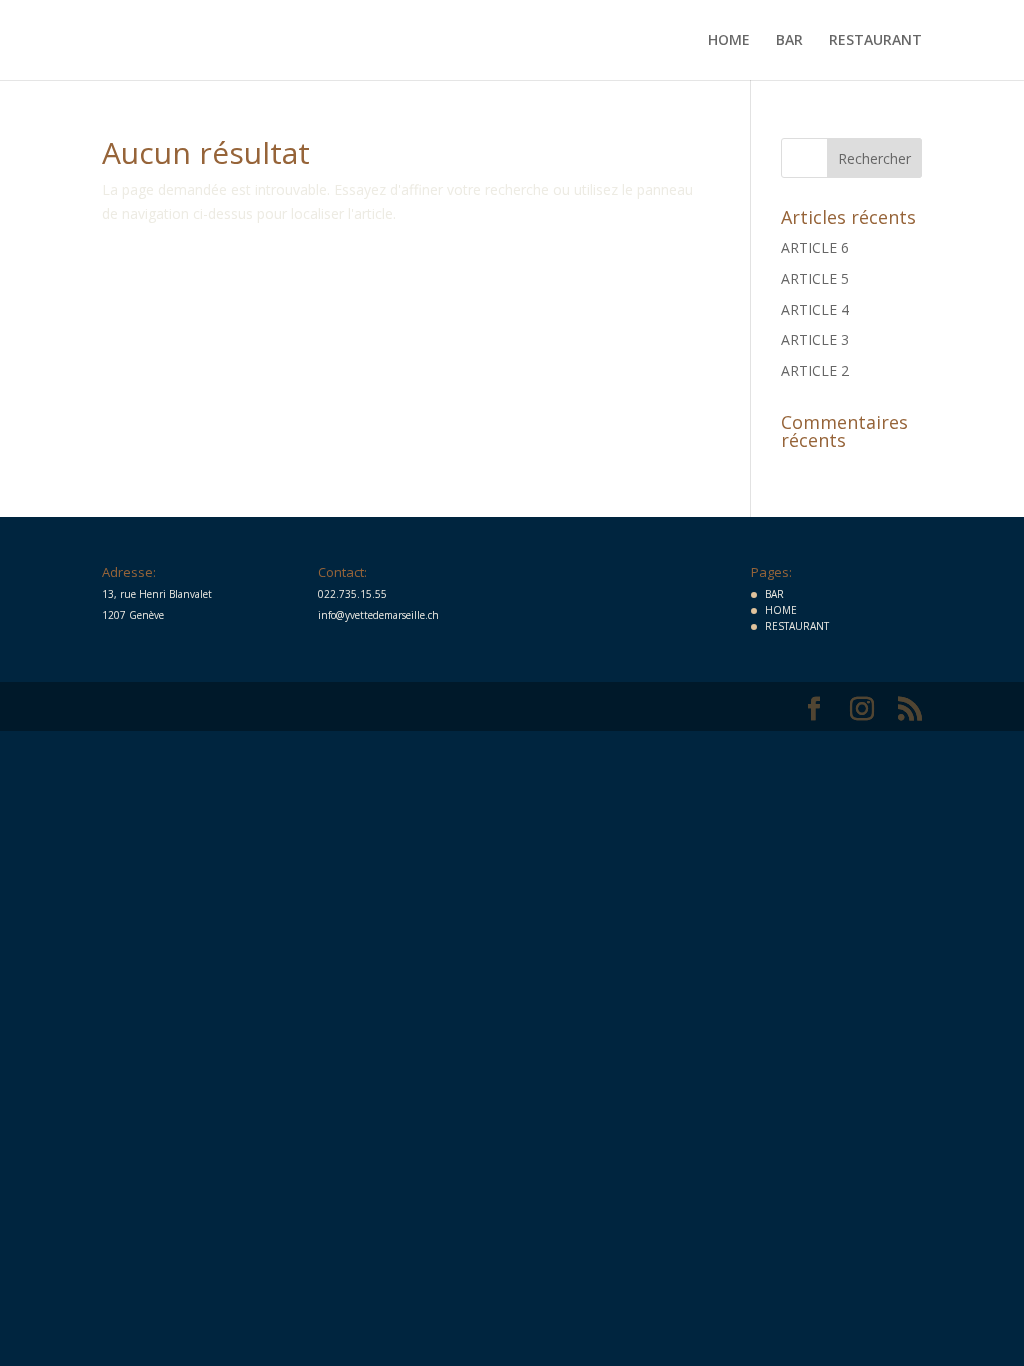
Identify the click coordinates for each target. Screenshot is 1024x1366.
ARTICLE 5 (815, 278)
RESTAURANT (875, 41)
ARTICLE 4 (815, 309)
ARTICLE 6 (815, 247)
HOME (729, 41)
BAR (789, 41)
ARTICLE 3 (815, 339)
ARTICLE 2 (815, 370)
